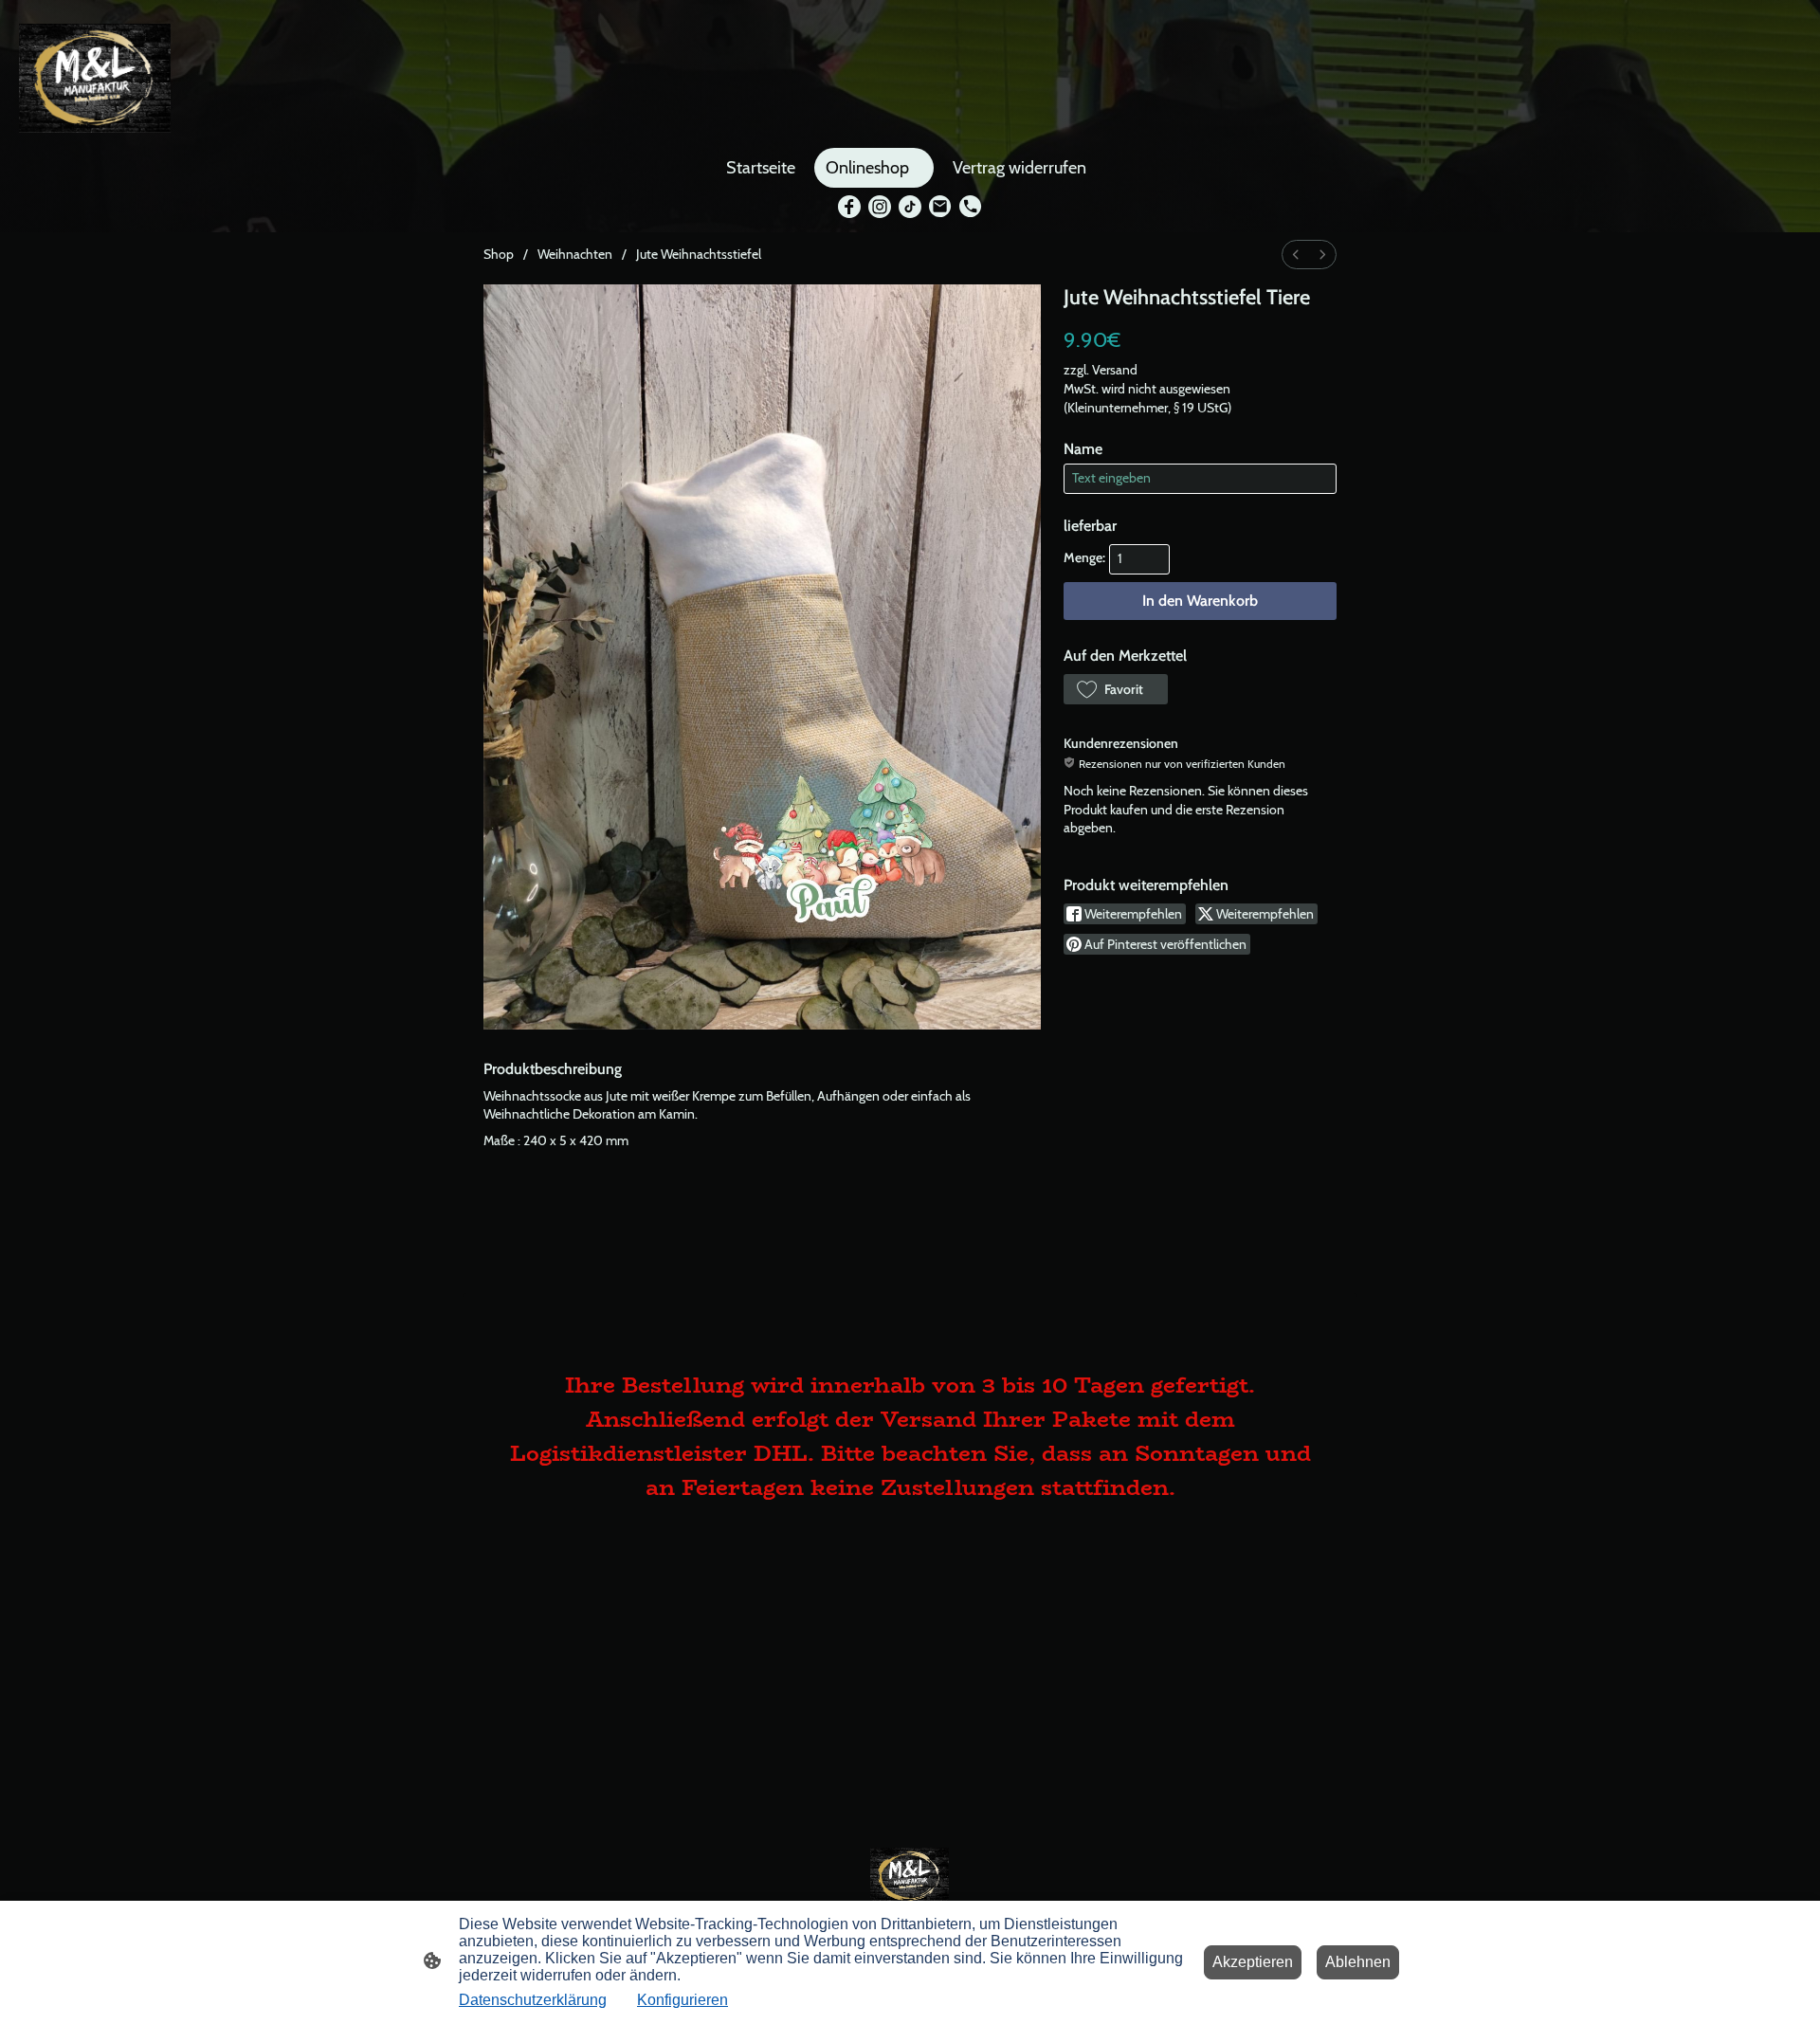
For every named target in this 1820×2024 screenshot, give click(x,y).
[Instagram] (880, 207)
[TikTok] (910, 207)
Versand (1115, 370)
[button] (1116, 689)
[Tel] (971, 207)
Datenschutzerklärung (533, 2000)
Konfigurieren (682, 2000)
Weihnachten (575, 254)
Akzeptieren (1253, 1962)
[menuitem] (1296, 255)
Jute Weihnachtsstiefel (699, 254)
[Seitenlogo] (95, 78)
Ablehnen (1358, 1962)
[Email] (940, 207)
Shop (499, 254)
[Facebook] (849, 207)
